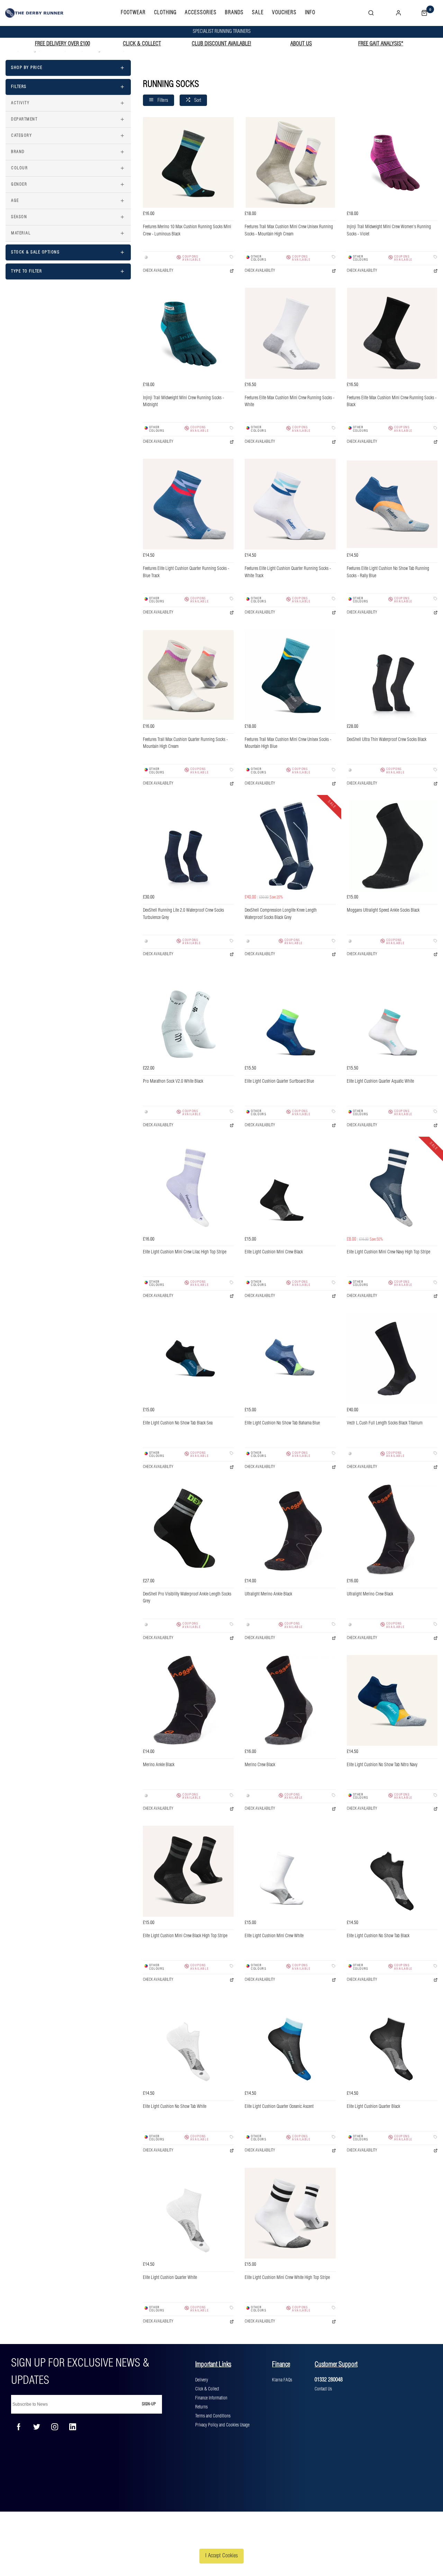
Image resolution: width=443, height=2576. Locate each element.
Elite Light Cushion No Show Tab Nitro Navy (382, 1765)
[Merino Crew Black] (290, 1700)
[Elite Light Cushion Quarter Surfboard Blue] (290, 1017)
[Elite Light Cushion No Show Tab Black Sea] (188, 1359)
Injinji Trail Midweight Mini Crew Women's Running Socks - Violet (389, 231)
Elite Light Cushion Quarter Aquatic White (380, 1081)
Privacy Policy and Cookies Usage (222, 2425)
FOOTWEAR (133, 13)
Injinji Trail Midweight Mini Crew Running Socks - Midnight (183, 402)
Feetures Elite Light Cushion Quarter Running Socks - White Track (288, 572)
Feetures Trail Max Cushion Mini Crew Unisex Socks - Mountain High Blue (288, 743)
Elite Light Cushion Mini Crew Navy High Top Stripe (388, 1252)
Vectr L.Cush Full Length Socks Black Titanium (385, 1423)
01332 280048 (329, 2380)
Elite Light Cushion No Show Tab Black (378, 1936)
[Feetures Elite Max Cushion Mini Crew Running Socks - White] (290, 333)
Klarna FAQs (282, 2380)
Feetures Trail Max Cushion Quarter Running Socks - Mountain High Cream (185, 743)
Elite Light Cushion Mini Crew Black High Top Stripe (185, 1936)
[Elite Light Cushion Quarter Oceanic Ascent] (290, 2042)
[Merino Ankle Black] (188, 1700)
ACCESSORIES (201, 13)
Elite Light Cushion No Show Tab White (175, 2107)
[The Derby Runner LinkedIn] (73, 2427)
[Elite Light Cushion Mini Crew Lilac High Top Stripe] (188, 1188)
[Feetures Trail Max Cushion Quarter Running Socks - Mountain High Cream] (188, 675)
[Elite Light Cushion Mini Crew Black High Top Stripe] (188, 1871)
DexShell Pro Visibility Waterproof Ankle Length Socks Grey (187, 1598)
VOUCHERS (284, 13)
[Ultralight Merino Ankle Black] (290, 1529)
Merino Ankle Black (159, 1765)
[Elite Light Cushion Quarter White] (188, 2213)
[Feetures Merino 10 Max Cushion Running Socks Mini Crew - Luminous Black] (188, 162)
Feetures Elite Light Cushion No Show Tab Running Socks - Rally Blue (388, 572)
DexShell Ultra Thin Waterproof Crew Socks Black (387, 740)
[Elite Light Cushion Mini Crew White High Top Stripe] (290, 2213)
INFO (310, 13)
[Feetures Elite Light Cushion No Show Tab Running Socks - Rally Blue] (392, 504)
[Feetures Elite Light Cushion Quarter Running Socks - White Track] (290, 504)
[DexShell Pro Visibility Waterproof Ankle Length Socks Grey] (188, 1529)
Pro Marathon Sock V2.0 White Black (173, 1081)
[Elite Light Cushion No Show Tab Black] (392, 1871)
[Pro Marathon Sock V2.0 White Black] (188, 1017)
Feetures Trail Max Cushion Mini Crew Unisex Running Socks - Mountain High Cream (289, 231)
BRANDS (234, 13)
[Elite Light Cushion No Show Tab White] (188, 2042)
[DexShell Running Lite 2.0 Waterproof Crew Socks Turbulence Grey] (188, 846)
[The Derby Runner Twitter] (37, 2427)
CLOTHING (165, 13)
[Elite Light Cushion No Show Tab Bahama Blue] (290, 1359)
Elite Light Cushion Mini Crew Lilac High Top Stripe (185, 1252)
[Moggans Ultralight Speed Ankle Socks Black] (392, 846)
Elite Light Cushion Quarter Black (373, 2107)
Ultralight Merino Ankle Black (268, 1594)
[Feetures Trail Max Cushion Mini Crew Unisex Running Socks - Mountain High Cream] (290, 162)
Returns (201, 2407)
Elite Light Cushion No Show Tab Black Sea (178, 1423)
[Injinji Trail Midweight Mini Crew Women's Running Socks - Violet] (392, 162)
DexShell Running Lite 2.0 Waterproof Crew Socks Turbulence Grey (183, 914)
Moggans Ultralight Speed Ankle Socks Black (383, 910)
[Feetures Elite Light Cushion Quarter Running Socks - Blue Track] (188, 504)
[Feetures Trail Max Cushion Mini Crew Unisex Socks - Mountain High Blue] (290, 675)
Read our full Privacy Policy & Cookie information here (221, 2539)
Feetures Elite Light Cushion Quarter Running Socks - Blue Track (186, 572)
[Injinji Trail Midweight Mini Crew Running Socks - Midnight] (188, 333)
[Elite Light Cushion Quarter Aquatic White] (392, 1017)
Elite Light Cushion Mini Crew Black (274, 1252)
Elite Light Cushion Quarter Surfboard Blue (279, 1081)
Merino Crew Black (260, 1765)
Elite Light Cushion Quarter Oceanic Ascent (279, 2107)
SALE (258, 13)
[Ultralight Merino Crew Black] (392, 1529)
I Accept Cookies (221, 2556)
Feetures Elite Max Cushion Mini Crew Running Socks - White (290, 402)
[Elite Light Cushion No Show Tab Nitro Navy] (392, 1700)
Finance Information (211, 2398)
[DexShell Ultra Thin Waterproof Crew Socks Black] (392, 675)
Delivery (202, 2380)
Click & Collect (207, 2389)
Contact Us (323, 2389)
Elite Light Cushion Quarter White (170, 2278)
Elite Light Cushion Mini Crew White (274, 1936)
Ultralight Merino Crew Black (370, 1594)
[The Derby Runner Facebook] (19, 2427)
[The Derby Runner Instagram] (55, 2427)
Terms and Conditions (213, 2416)
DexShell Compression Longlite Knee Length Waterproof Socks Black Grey (281, 914)
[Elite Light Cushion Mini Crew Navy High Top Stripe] (392, 1188)
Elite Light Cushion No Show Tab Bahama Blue (282, 1423)
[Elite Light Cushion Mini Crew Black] (290, 1188)
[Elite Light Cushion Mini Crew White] (290, 1871)
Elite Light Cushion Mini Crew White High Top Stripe (287, 2278)
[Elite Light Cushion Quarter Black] (392, 2042)
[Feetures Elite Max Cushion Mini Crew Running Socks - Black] (392, 333)
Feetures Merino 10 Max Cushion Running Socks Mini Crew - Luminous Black (187, 231)
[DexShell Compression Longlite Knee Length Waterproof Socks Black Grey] (290, 846)
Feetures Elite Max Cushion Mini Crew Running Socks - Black (392, 402)
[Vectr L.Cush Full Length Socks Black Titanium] (392, 1359)
